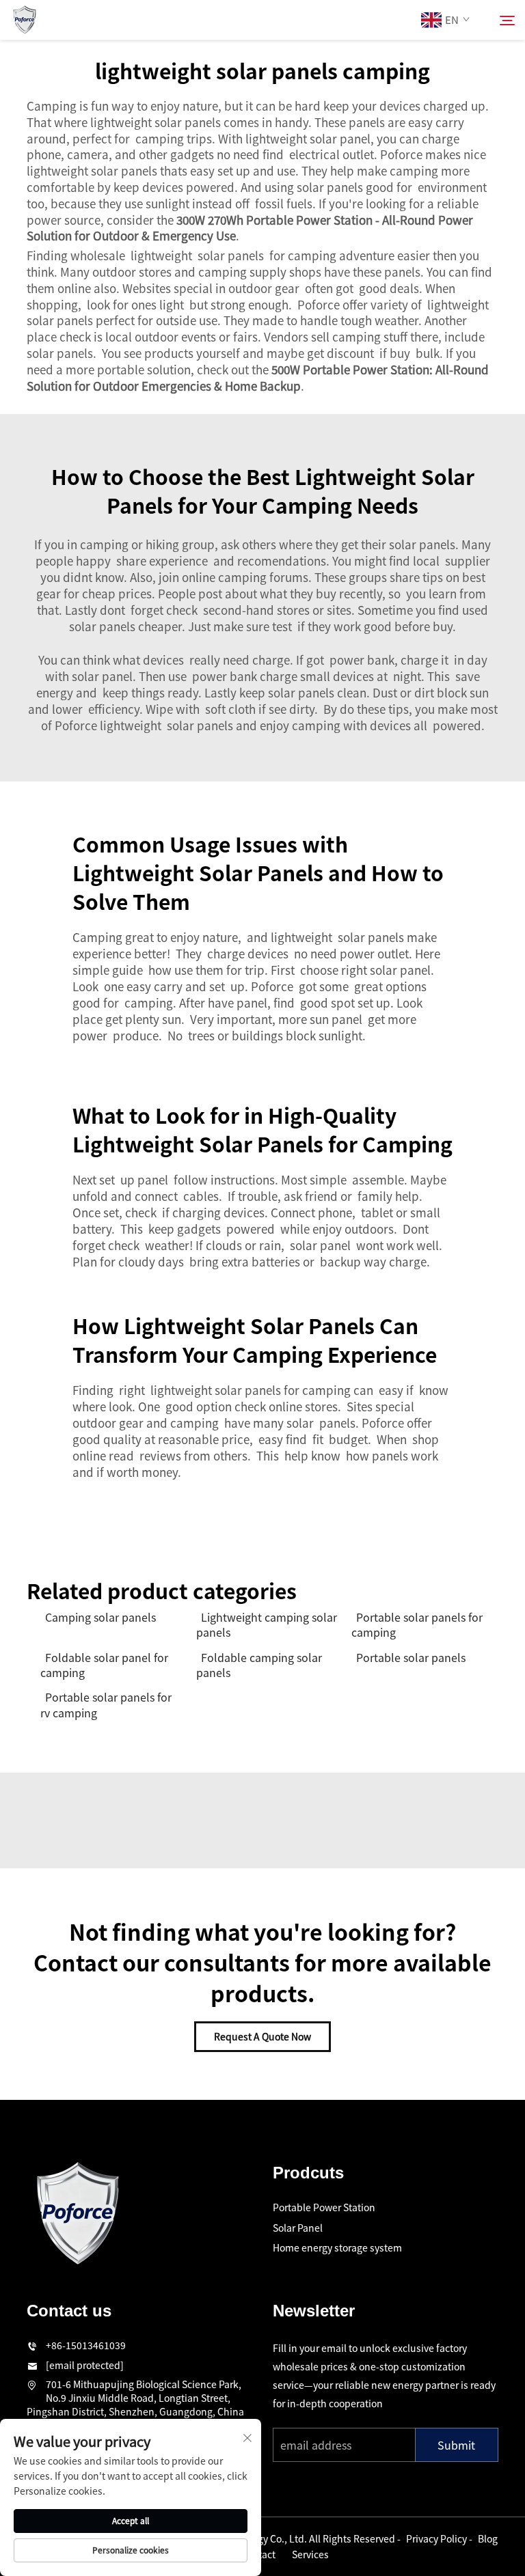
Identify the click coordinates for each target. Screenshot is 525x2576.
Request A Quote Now (262, 2036)
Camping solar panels (100, 1617)
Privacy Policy (436, 2538)
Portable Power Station (324, 2207)
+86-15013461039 (86, 2345)
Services (310, 2554)
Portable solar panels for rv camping (106, 1705)
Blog (488, 2538)
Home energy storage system (337, 2247)
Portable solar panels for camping (417, 1625)
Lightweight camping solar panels (267, 1625)
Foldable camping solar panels (259, 1665)
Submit (456, 2445)
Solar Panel (298, 2228)
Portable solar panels (411, 1657)
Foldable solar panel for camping (104, 1665)
